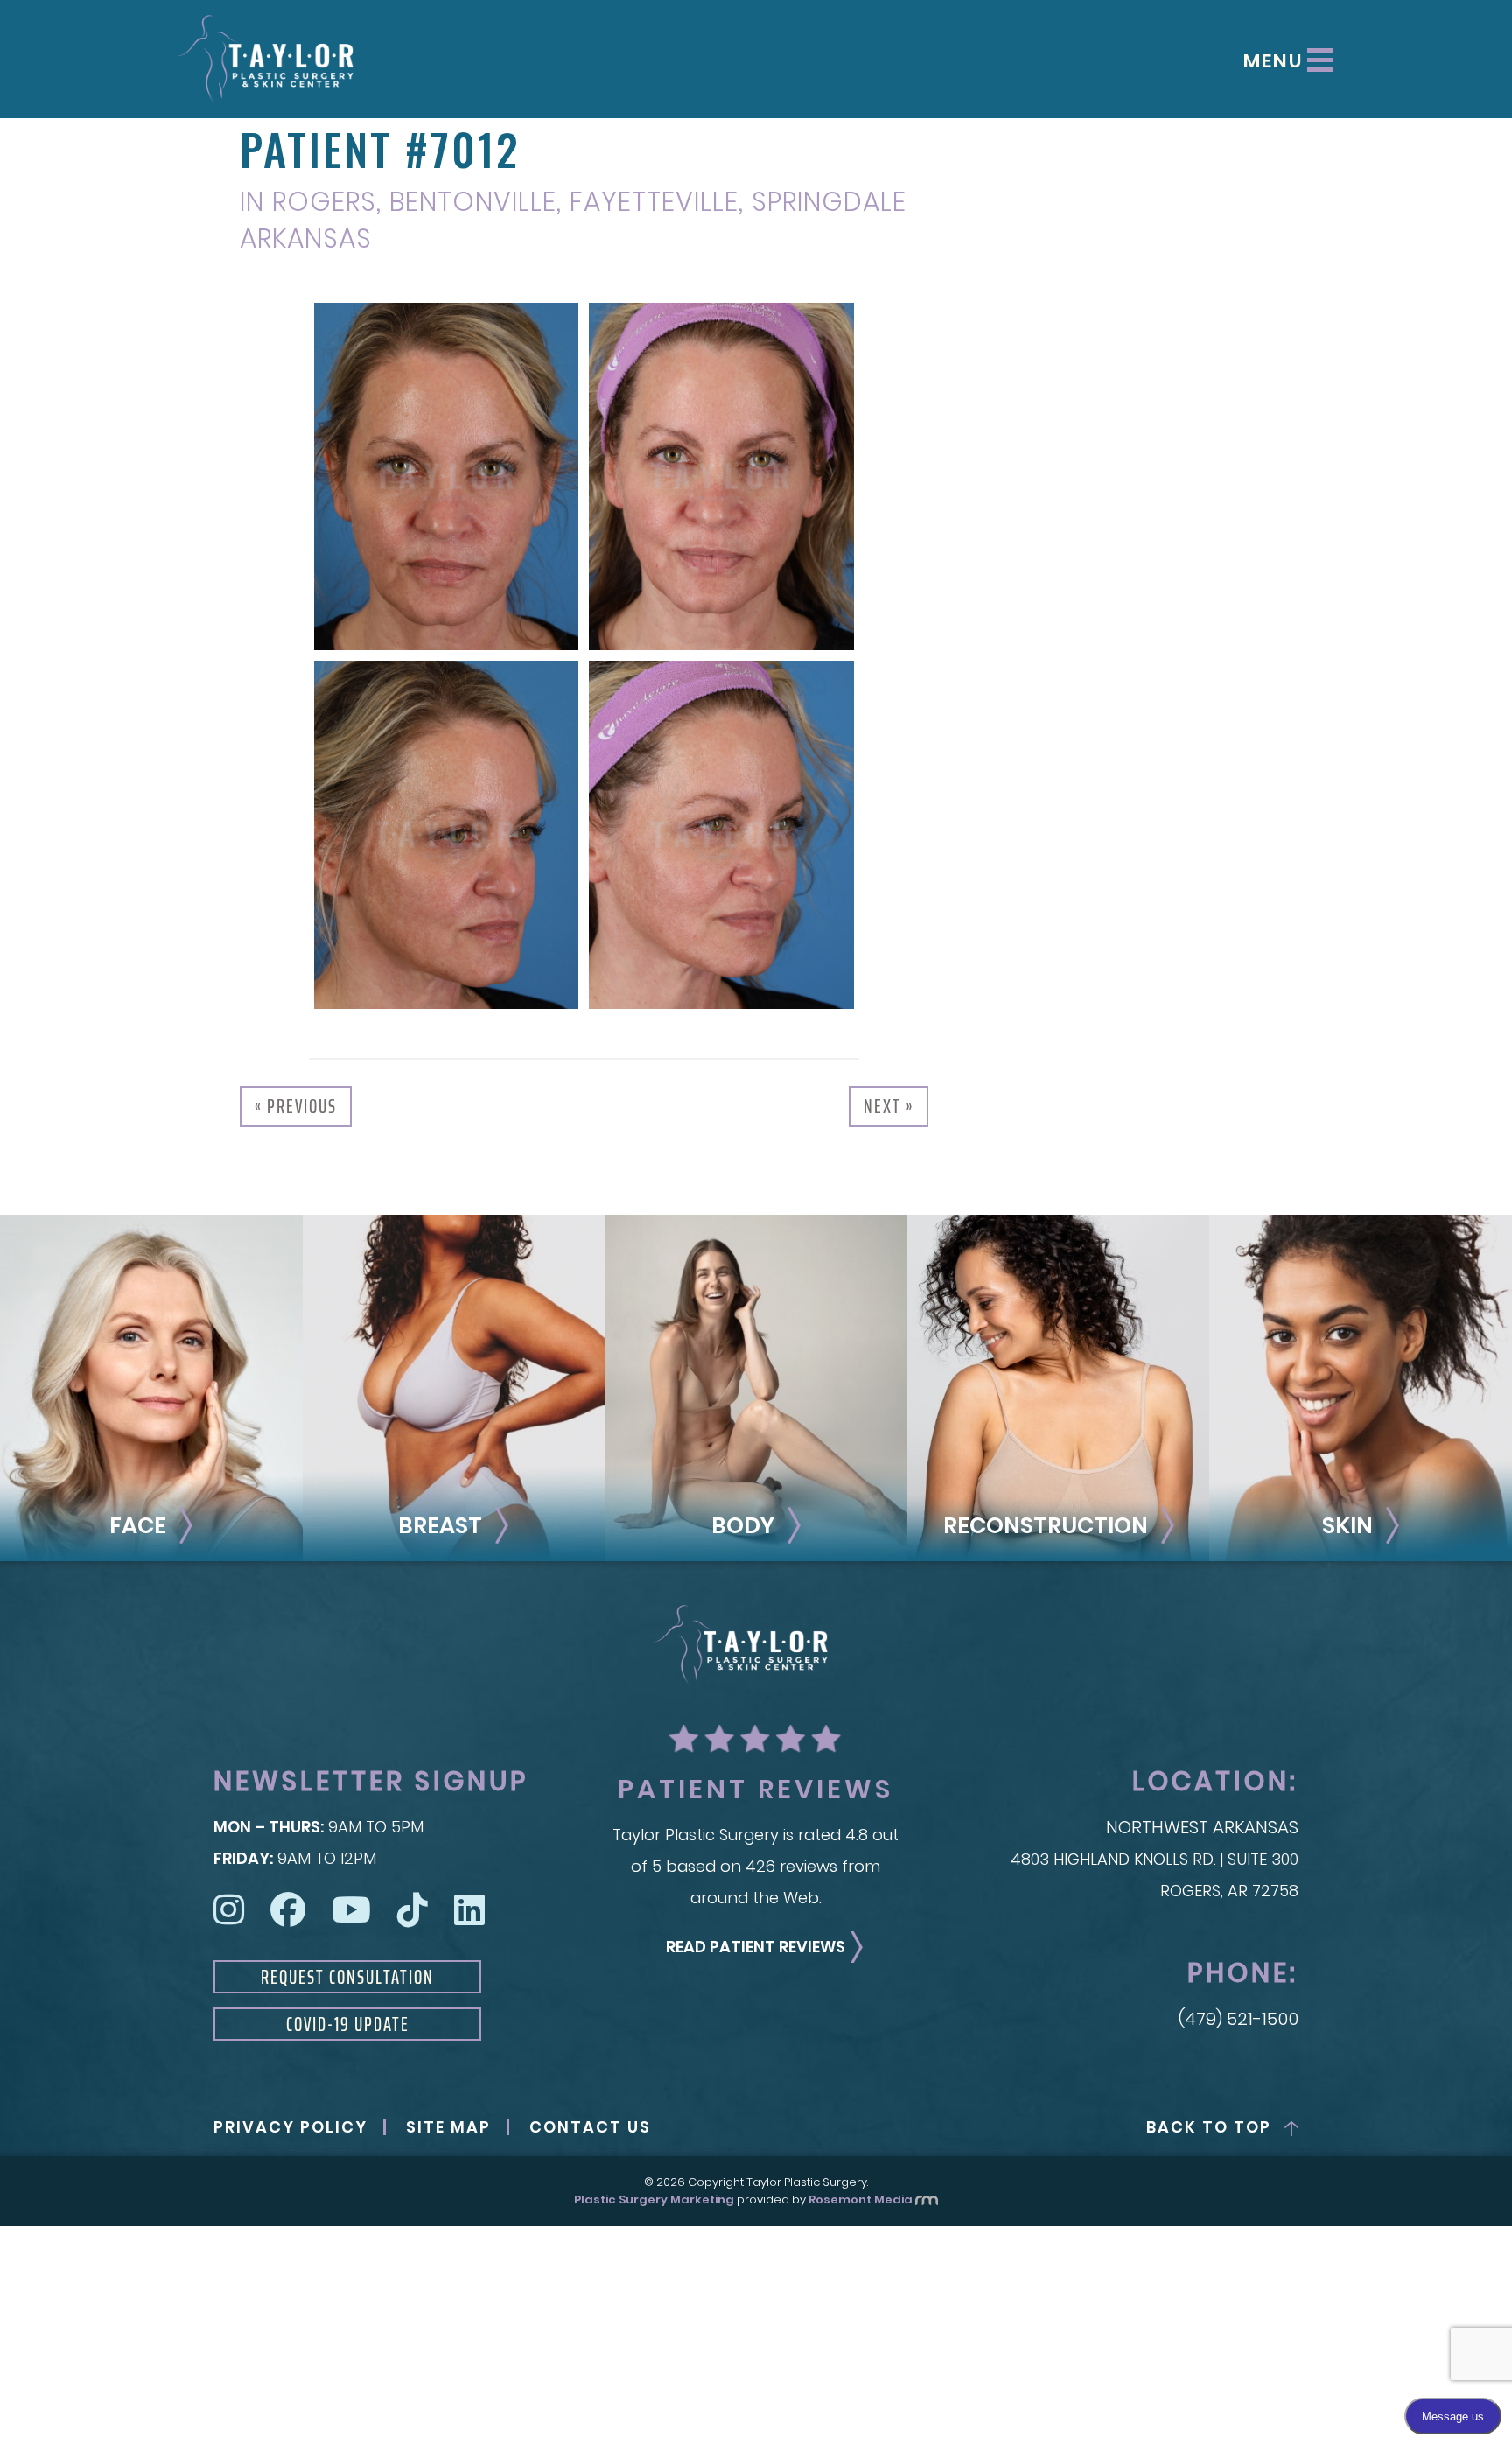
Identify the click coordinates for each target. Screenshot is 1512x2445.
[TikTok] (413, 1910)
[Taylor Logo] (266, 59)
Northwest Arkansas (1202, 1827)
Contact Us (590, 2127)
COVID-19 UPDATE (348, 2025)
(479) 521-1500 (1239, 2019)
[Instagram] (229, 1910)
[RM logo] (927, 2200)
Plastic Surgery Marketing (654, 2200)
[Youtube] (351, 1910)
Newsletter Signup (371, 1781)
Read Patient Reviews (756, 1947)
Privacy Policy (290, 2127)
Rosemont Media (861, 2200)
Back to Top (1209, 2127)
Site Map (448, 2127)
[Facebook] (288, 1910)
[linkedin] (469, 1910)
